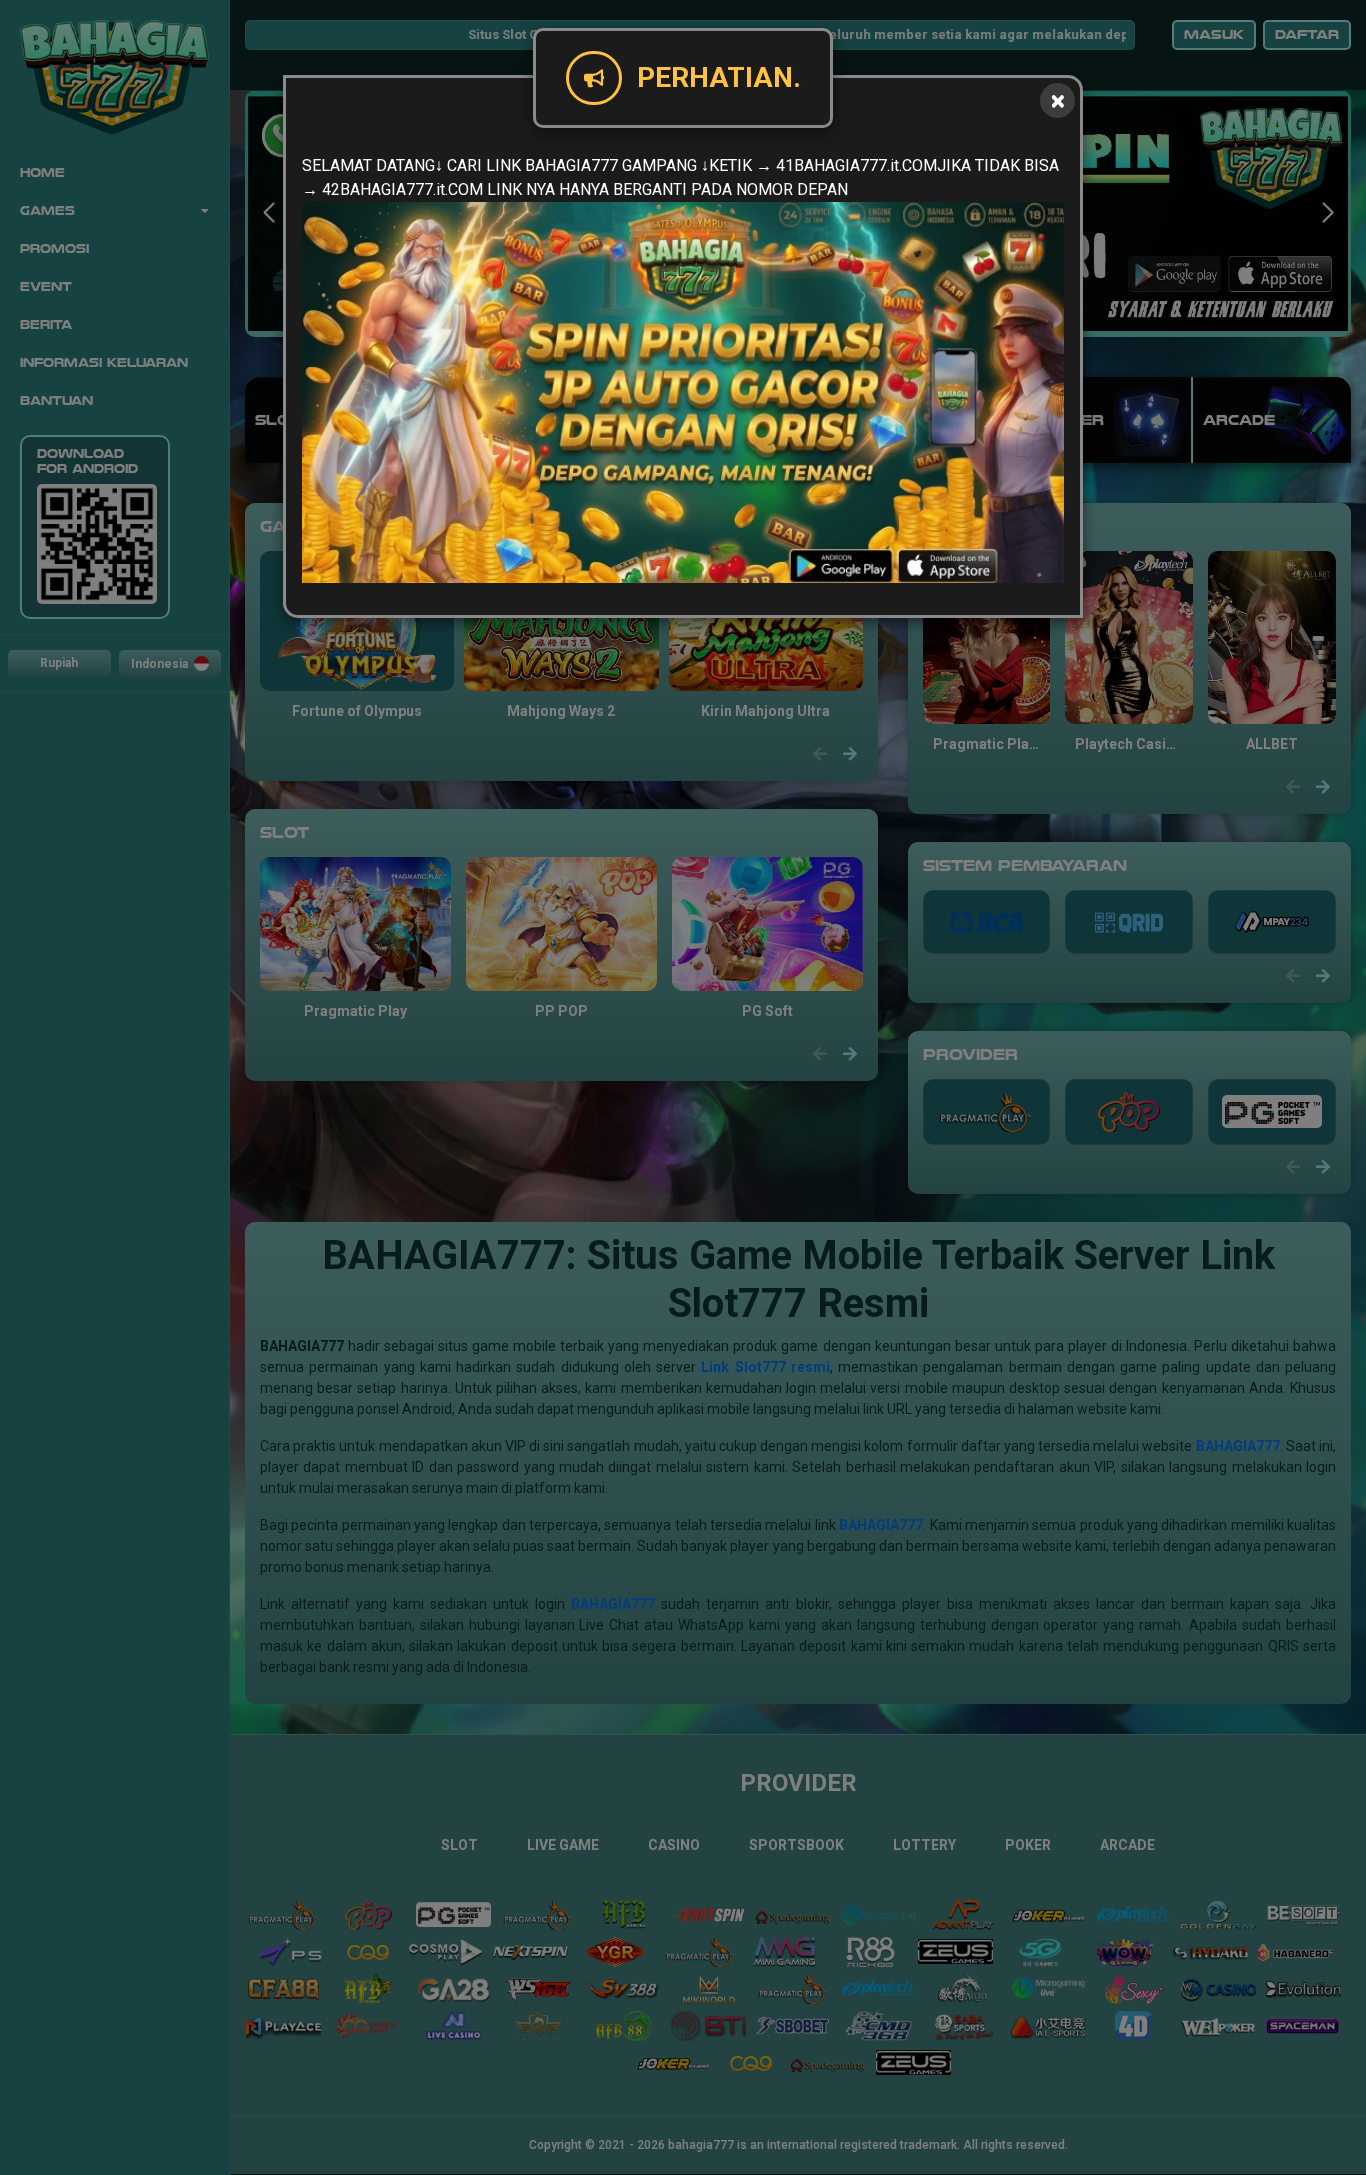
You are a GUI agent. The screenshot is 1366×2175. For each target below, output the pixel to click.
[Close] (1057, 100)
